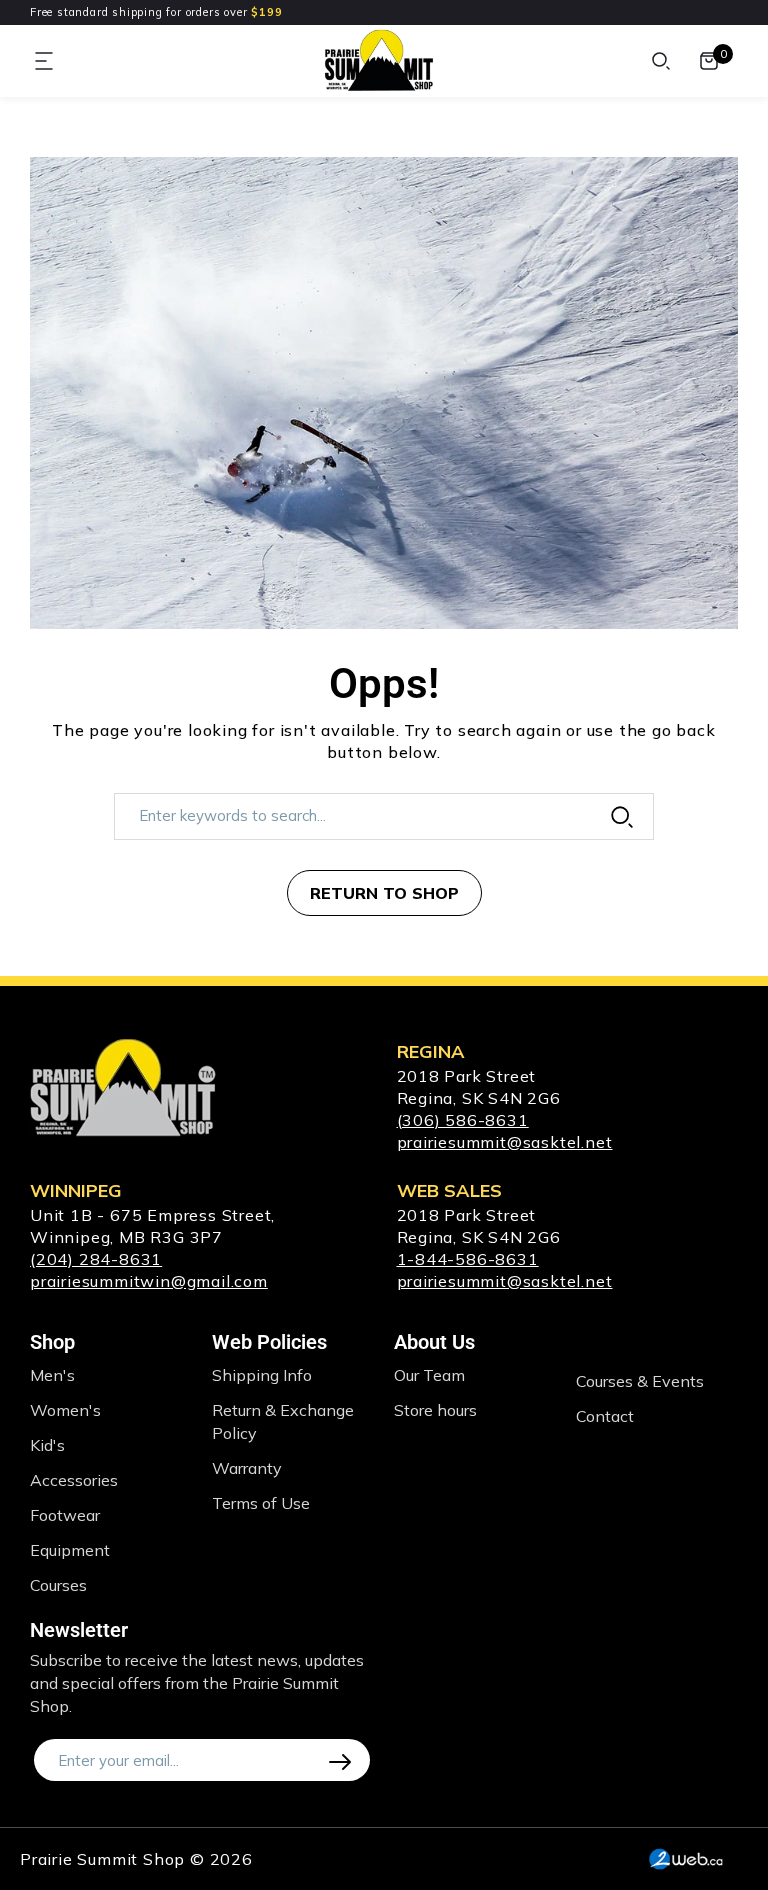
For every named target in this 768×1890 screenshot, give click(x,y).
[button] (45, 61)
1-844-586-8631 (468, 1259)
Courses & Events (640, 1381)
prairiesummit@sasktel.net (505, 1142)
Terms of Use (261, 1503)
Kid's (47, 1445)
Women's (65, 1410)
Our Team (429, 1375)
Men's (52, 1375)
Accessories (74, 1480)
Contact (605, 1416)
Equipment (70, 1550)
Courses (58, 1585)
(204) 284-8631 (96, 1259)
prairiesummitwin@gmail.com (149, 1281)
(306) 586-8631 (463, 1120)
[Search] (661, 61)
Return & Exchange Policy (283, 1421)
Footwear (65, 1515)
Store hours (435, 1410)
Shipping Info (262, 1375)
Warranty (247, 1468)
